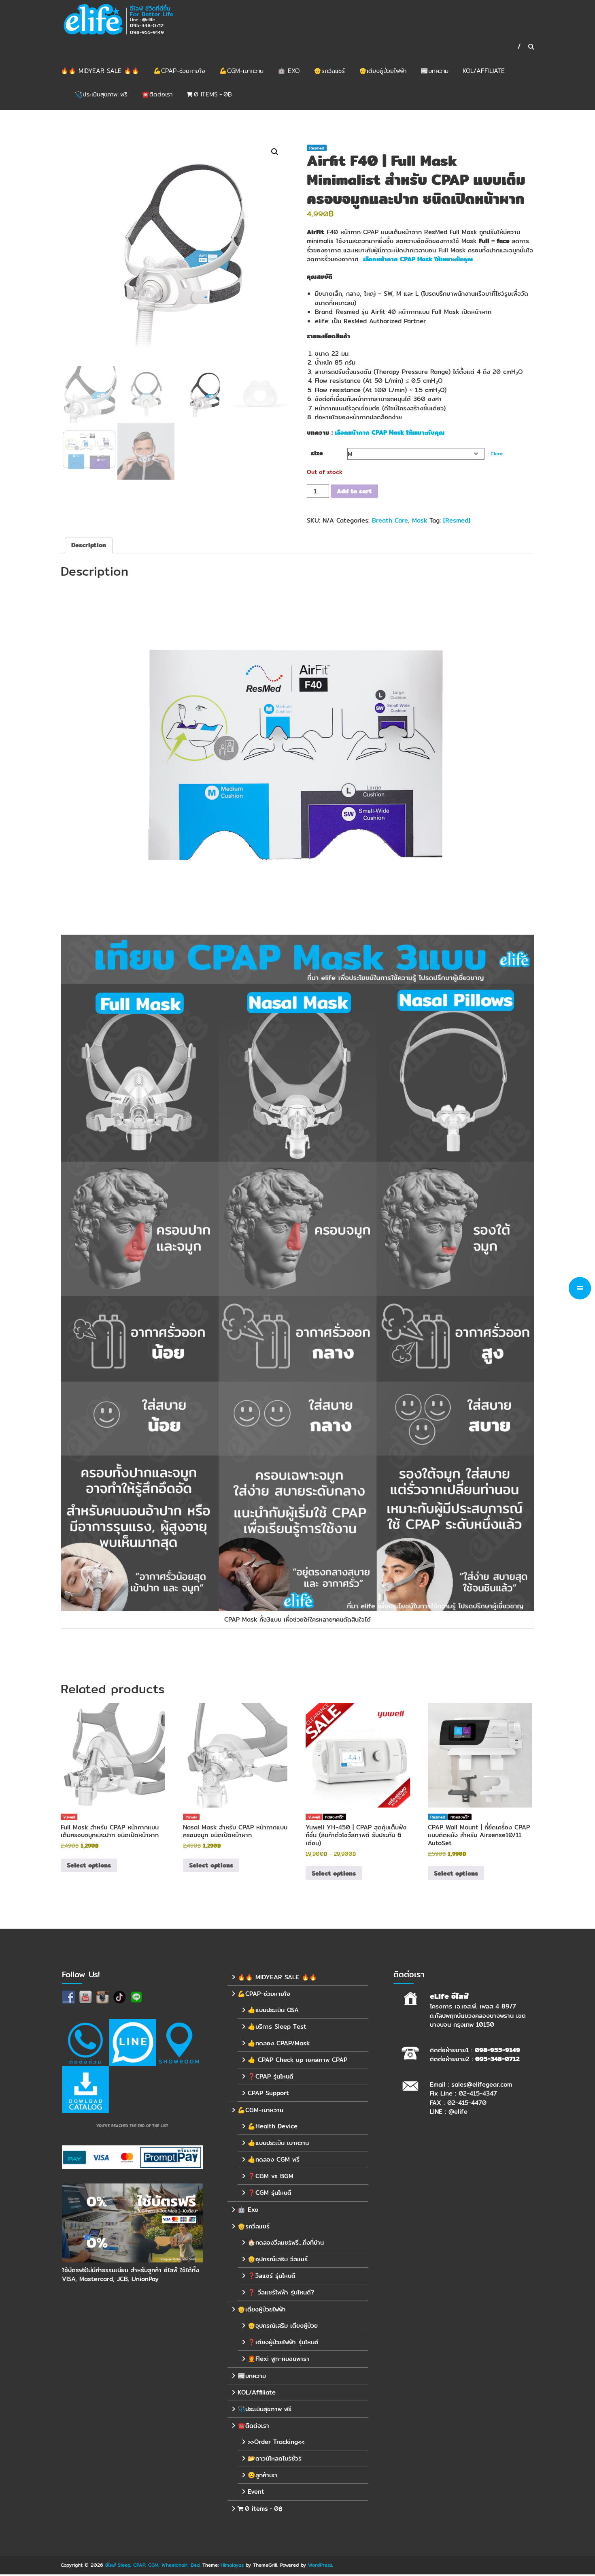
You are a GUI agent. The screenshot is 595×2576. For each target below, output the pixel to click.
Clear (497, 454)
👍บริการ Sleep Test (277, 2026)
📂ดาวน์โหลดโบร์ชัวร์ (275, 2458)
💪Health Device (273, 2126)
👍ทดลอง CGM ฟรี (274, 2159)
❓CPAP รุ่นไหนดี (271, 2076)
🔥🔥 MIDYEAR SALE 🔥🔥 (100, 71)
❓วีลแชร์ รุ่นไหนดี (272, 2276)
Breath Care (390, 520)
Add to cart (354, 491)
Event (256, 2492)
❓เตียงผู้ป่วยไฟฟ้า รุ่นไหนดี (283, 2342)
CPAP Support (268, 2093)
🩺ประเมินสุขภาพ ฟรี (101, 94)
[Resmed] (457, 520)
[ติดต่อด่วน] (85, 2042)
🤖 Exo (289, 71)
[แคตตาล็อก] (85, 2089)
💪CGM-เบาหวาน (241, 71)
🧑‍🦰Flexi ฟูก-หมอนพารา (278, 2359)
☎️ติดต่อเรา (157, 94)
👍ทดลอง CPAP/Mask (279, 2043)
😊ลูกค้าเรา (262, 2475)
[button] (275, 152)
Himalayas (232, 2565)
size (317, 453)
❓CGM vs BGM (271, 2176)
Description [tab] (89, 545)
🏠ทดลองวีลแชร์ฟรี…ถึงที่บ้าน (286, 2242)
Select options (89, 1865)
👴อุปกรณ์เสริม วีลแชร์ (278, 2259)
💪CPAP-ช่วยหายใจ (179, 71)
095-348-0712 (497, 2059)
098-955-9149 (497, 2050)
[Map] (179, 2042)
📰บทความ (435, 71)
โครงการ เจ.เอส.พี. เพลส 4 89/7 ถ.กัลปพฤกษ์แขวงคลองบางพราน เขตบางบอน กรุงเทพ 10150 (478, 2015)
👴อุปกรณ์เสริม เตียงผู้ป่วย (283, 2325)
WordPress (320, 2565)
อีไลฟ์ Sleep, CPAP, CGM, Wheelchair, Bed (152, 2565)
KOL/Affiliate (484, 71)
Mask (420, 520)
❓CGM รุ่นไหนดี (270, 2193)
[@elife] (132, 2042)
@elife (458, 2112)
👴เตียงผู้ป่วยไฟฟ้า (383, 71)
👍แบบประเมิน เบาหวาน (278, 2143)
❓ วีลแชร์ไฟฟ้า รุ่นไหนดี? (281, 2292)
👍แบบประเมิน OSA (273, 2010)
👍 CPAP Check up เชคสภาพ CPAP (297, 2060)
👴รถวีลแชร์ (329, 71)
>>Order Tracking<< (276, 2442)
